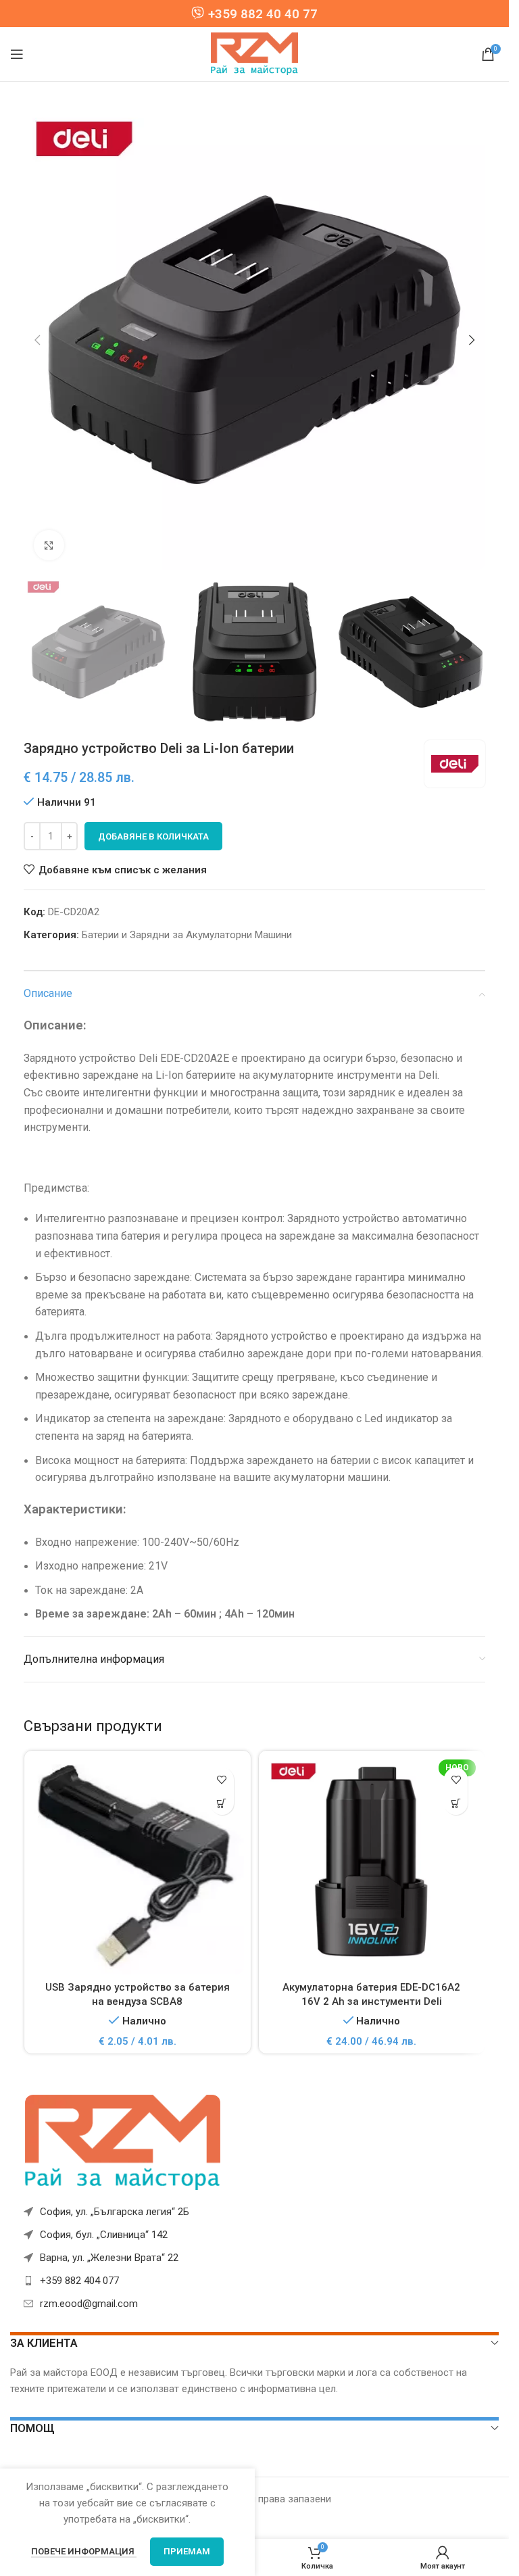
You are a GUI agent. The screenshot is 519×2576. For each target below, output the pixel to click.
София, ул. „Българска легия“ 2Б (115, 2212)
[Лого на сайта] (255, 53)
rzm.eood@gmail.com (89, 2304)
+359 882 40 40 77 (263, 14)
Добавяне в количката (153, 836)
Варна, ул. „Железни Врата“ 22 (109, 2258)
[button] (37, 340)
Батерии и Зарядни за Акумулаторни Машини (187, 935)
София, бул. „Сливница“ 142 (104, 2235)
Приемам (187, 2551)
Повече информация (84, 2551)
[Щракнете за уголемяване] (49, 545)
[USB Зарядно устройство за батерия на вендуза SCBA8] (138, 1866)
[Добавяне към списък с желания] (222, 1779)
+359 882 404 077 (79, 2281)
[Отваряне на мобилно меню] (17, 54)
